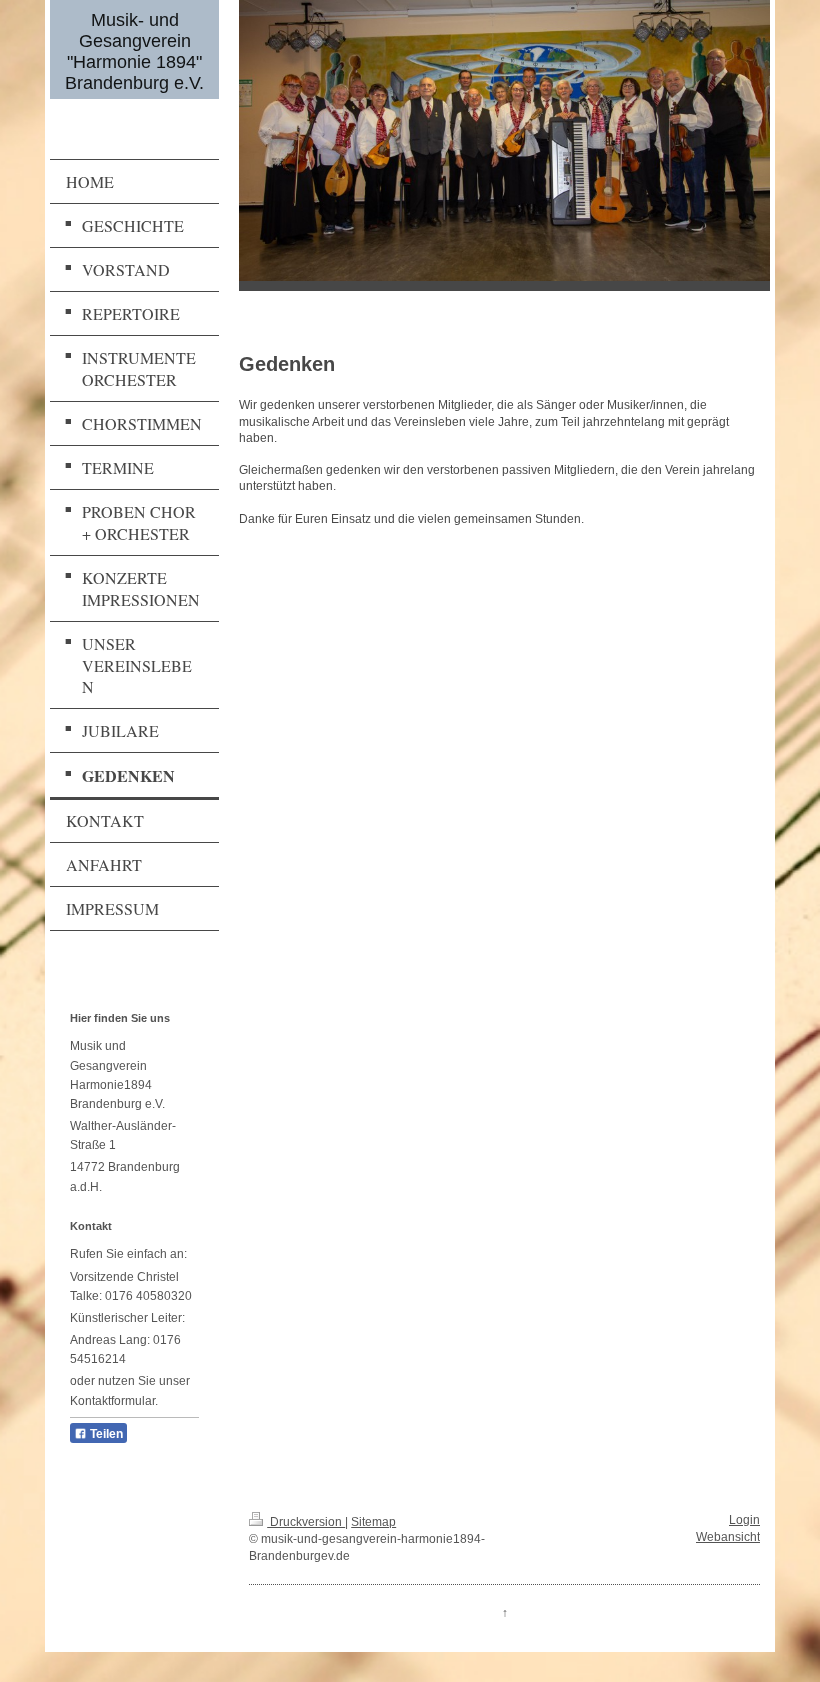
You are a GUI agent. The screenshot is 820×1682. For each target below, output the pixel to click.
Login (744, 1520)
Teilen (105, 1434)
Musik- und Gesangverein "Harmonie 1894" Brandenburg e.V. (134, 51)
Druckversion (306, 1522)
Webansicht (728, 1537)
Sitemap (373, 1522)
